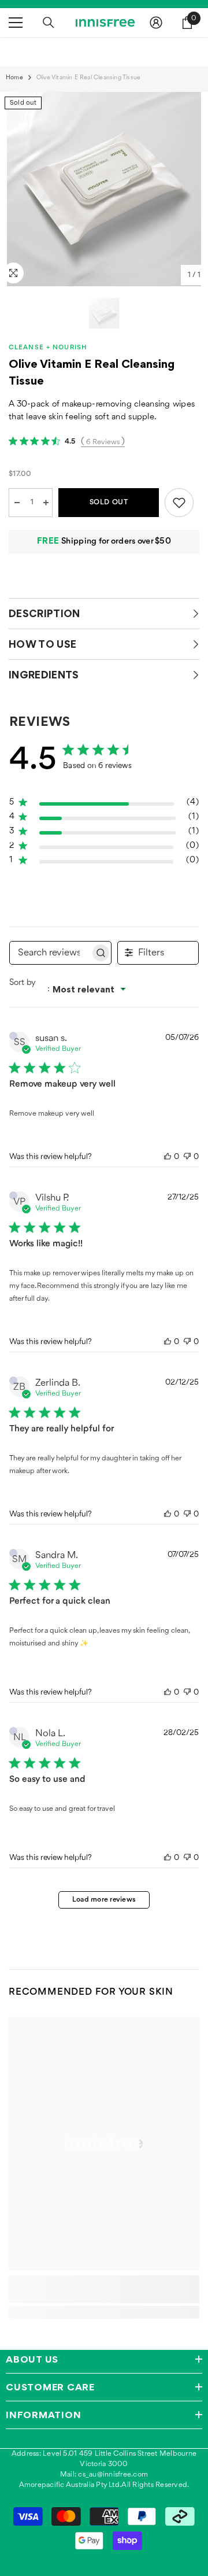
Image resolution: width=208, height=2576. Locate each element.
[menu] (16, 23)
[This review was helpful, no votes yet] (168, 1157)
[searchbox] (50, 953)
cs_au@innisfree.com (113, 2474)
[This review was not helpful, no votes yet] (187, 1157)
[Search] (49, 23)
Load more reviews (104, 1900)
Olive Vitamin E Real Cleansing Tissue (92, 372)
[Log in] (156, 23)
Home (14, 78)
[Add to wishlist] (179, 503)
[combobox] (73, 989)
